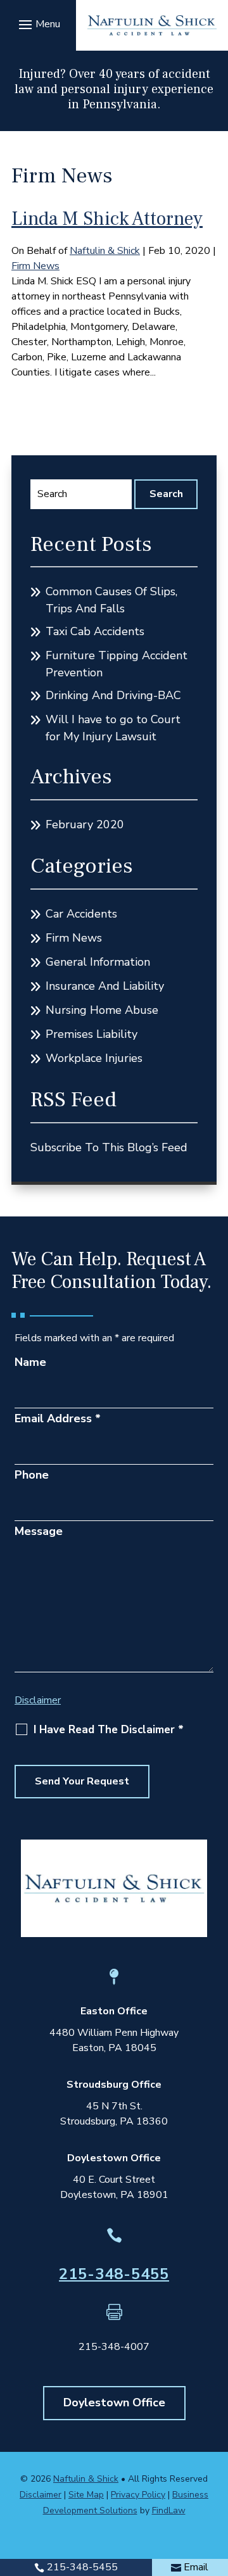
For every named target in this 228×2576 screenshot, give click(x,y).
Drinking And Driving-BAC (113, 695)
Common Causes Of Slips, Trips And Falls (111, 600)
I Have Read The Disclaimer (109, 1730)
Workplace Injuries (94, 1058)
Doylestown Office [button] (114, 2402)
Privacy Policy (138, 2495)
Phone (32, 1475)
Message (39, 1531)
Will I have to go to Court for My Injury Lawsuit (113, 728)
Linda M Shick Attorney (107, 219)
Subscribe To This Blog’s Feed (109, 1147)
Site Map (86, 2495)
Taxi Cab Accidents (95, 631)
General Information (98, 962)
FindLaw (169, 2510)
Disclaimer (38, 1700)
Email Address (58, 1418)
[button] (38, 24)
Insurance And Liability (105, 986)
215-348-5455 (114, 2274)
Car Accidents (81, 914)
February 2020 (85, 824)
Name (30, 1362)
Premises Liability (92, 1034)
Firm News (35, 266)
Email (196, 2567)
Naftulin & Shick (105, 251)
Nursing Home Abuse (102, 1010)
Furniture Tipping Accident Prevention (117, 664)
